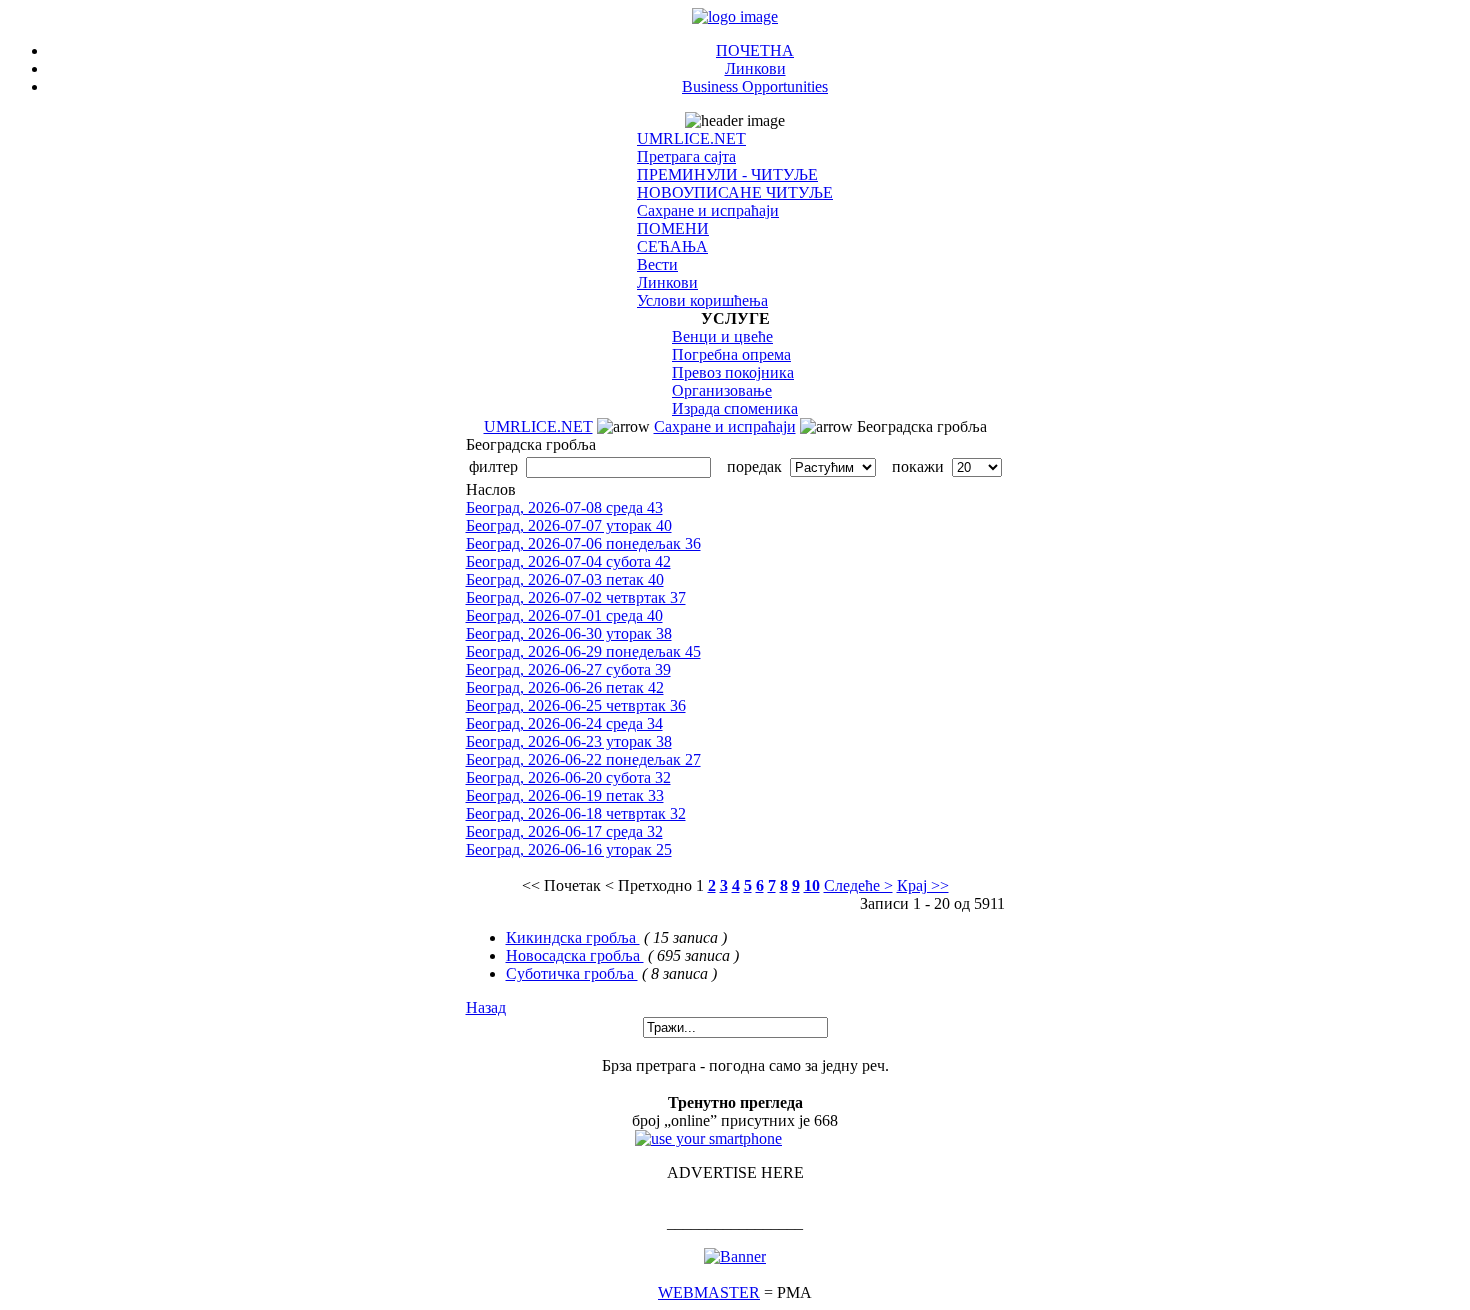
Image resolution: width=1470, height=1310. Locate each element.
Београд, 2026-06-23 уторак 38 (569, 741)
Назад (486, 1007)
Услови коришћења (702, 300)
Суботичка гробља (572, 973)
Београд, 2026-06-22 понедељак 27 (583, 759)
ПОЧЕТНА (755, 50)
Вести (657, 264)
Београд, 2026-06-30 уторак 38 (569, 633)
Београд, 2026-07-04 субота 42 (568, 561)
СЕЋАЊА (672, 246)
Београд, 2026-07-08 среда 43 (564, 507)
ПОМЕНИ (673, 228)
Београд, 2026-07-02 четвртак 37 (576, 597)
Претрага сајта (686, 156)
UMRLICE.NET (691, 138)
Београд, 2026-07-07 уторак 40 (569, 525)
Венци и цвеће (722, 336)
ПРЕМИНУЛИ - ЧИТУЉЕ (727, 174)
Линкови (755, 68)
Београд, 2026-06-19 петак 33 (565, 795)
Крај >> (923, 885)
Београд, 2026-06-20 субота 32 (568, 777)
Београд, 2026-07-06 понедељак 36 (583, 543)
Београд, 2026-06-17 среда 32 (564, 831)
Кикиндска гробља (573, 937)
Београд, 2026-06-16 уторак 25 (569, 849)
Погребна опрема (731, 354)
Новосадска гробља (575, 955)
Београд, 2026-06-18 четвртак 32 (576, 813)
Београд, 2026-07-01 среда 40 (564, 615)
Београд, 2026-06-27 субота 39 (568, 669)
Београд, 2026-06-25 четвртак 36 (576, 705)
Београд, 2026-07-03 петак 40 (565, 579)
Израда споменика (735, 408)
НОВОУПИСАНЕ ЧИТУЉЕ (735, 192)
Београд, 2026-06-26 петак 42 (565, 687)
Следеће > (858, 885)
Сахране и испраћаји (708, 210)
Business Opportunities (755, 86)
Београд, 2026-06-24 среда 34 (564, 723)
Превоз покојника (733, 372)
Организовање (722, 390)
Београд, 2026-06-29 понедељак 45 (583, 651)
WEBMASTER (709, 1292)
